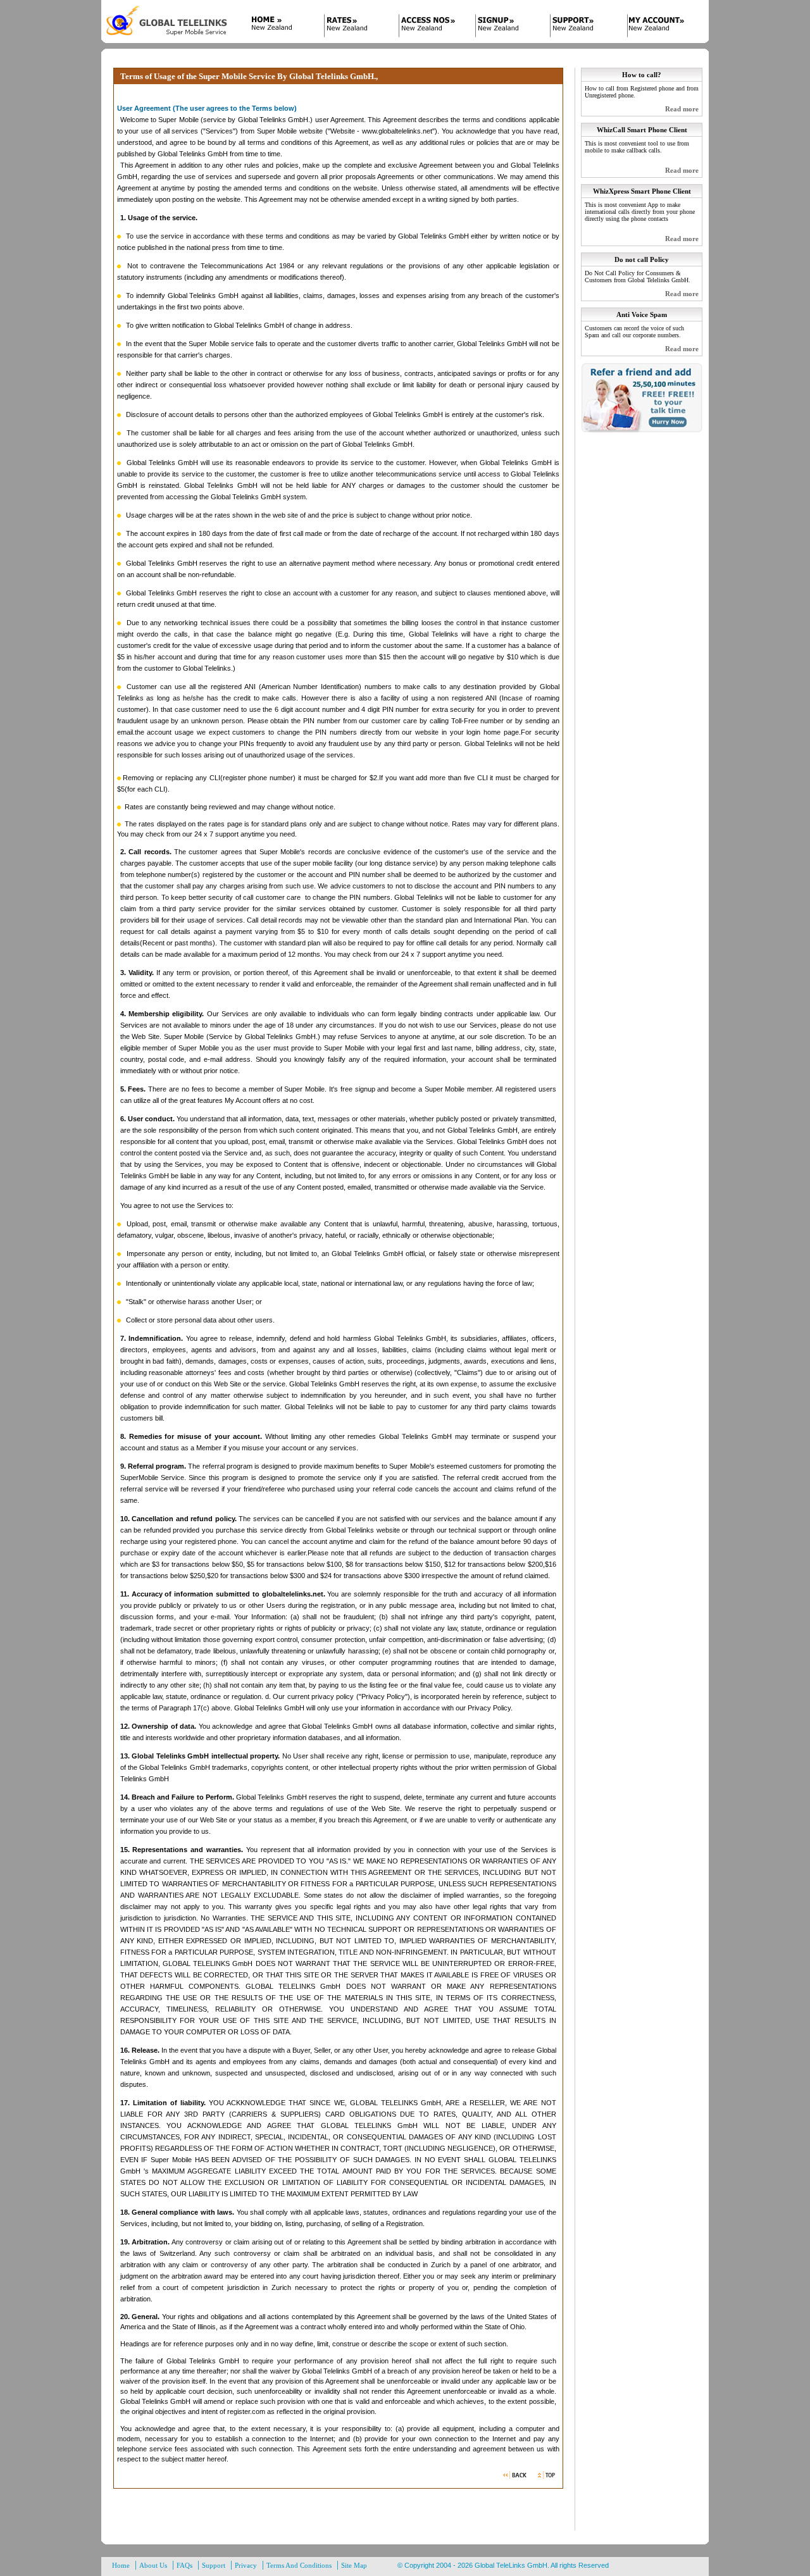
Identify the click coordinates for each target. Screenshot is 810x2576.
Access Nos (429, 27)
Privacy (246, 2565)
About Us (153, 2565)
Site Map (354, 2565)
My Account (657, 27)
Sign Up (505, 27)
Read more (682, 109)
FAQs (184, 2565)
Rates (353, 27)
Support (581, 27)
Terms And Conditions (299, 2565)
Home (277, 27)
